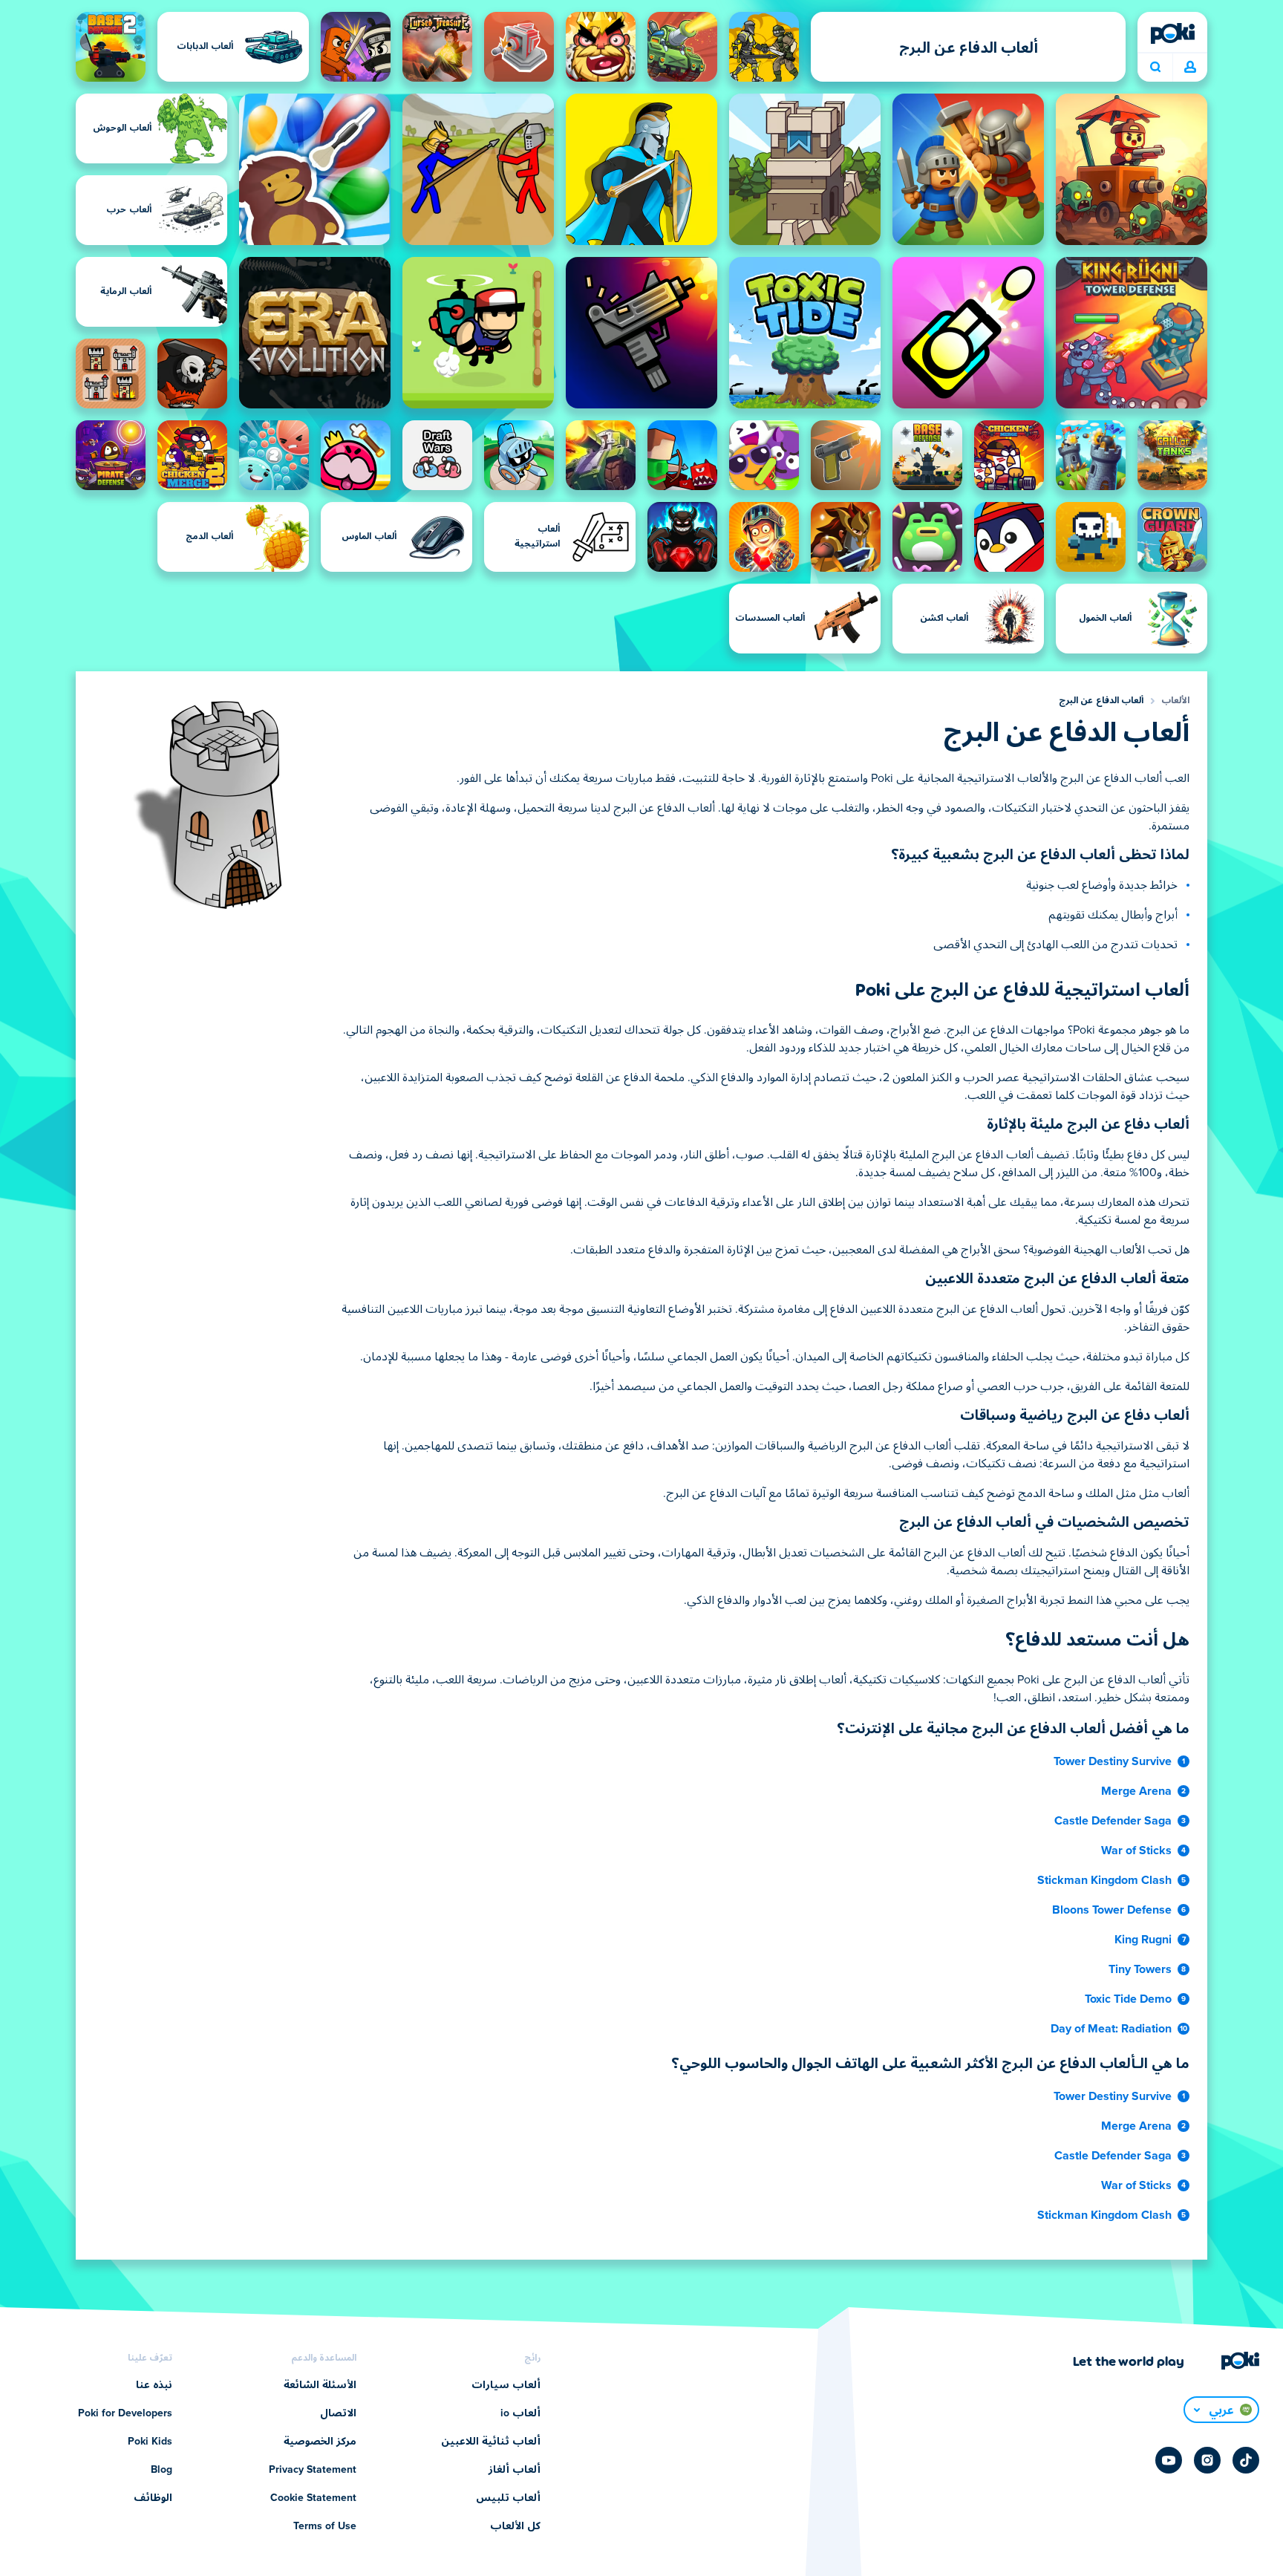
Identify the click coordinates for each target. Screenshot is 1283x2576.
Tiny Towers (1140, 1969)
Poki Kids (150, 2442)
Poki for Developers (125, 2413)
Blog (161, 2470)
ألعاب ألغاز (515, 2470)
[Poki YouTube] (1169, 2460)
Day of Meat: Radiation (1111, 2029)
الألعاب (1175, 701)
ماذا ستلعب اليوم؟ (1155, 68)
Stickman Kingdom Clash (1104, 1880)
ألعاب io (520, 2413)
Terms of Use (325, 2526)
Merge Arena (1136, 1791)
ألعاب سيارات (506, 2385)
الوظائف (153, 2498)
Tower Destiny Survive (1113, 1761)
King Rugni (1143, 1940)
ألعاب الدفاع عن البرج (1101, 701)
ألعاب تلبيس (508, 2498)
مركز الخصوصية (320, 2442)
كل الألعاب (515, 2526)
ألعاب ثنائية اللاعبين (491, 2442)
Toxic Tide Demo (1128, 1999)
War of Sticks (1136, 1851)
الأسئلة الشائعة (320, 2385)
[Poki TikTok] (1246, 2460)
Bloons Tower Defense (1112, 1910)
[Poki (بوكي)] (1172, 33)
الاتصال (338, 2413)
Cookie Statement (313, 2498)
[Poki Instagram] (1207, 2460)
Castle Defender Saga (1113, 1821)
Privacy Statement (313, 2470)
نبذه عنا (154, 2385)
